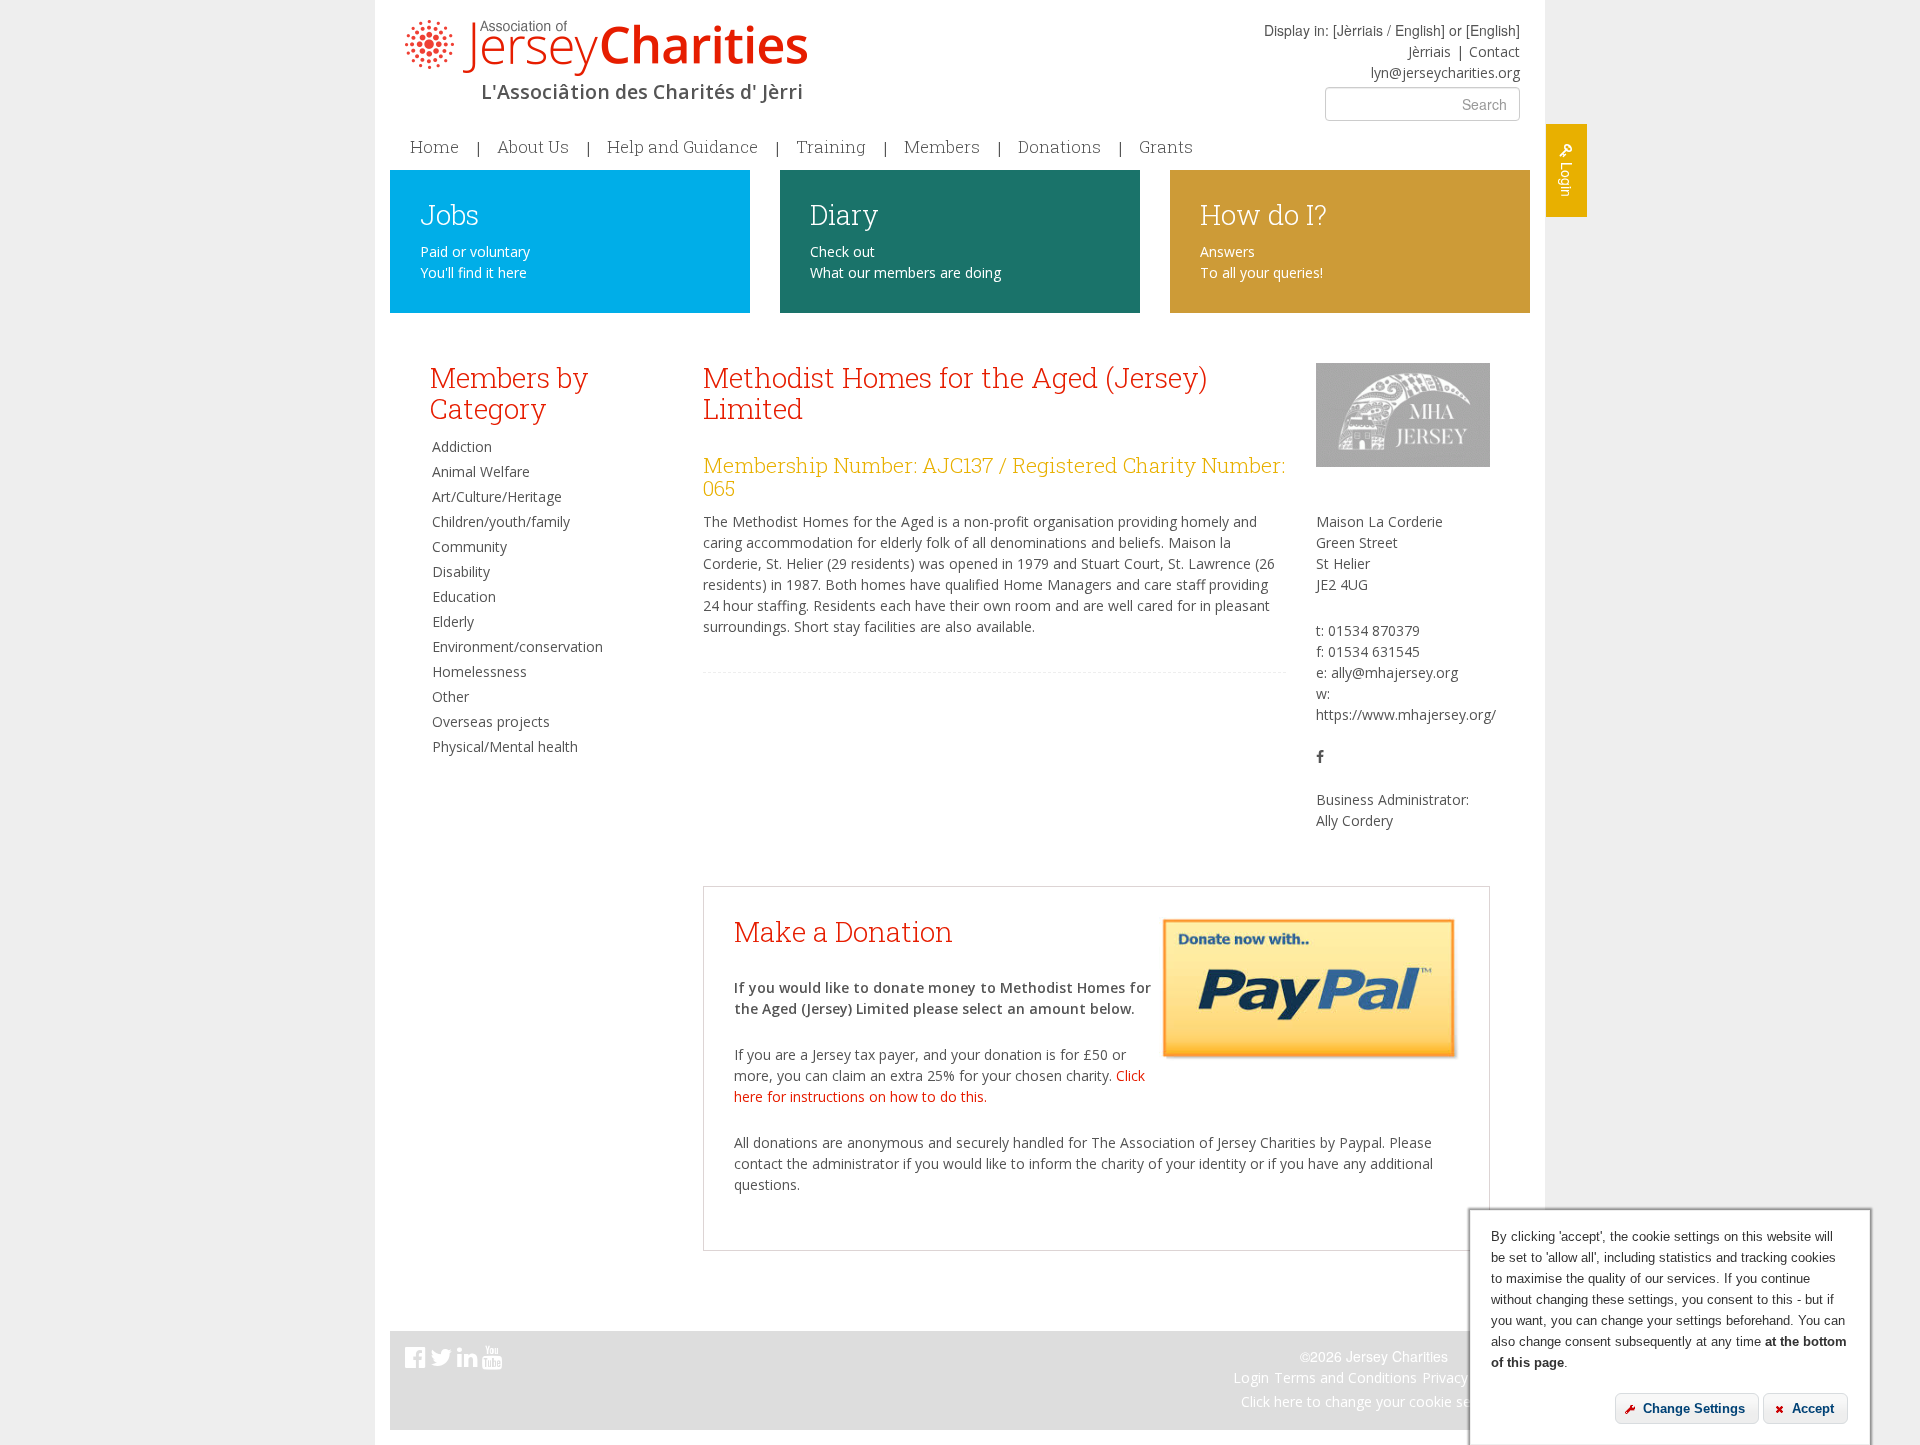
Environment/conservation (517, 646)
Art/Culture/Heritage (497, 496)
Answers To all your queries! (1261, 262)
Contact (1494, 51)
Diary (844, 213)
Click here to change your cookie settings (1374, 1401)
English (1493, 30)
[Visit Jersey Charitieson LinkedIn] (469, 1360)
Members (942, 147)
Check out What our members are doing (905, 262)
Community (469, 546)
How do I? (1263, 213)
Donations (1059, 147)
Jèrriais (1429, 51)
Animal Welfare (481, 471)
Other (450, 696)
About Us (533, 147)
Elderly (453, 621)
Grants (1166, 147)
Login (1251, 1377)
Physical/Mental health (505, 746)
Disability (461, 571)
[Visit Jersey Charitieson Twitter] (443, 1360)
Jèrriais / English (1389, 30)
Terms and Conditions (1345, 1377)
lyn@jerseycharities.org (1445, 72)
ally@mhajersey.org (1394, 672)
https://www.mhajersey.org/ (1406, 714)
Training (831, 147)
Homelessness (479, 671)
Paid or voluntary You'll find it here (475, 262)
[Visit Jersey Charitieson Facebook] (417, 1360)
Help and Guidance (682, 147)
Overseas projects (491, 721)
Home (434, 147)
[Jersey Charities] (606, 48)
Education (464, 596)
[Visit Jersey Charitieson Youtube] (494, 1360)
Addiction (462, 446)
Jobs (449, 213)
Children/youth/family (501, 521)
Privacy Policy (1466, 1377)
